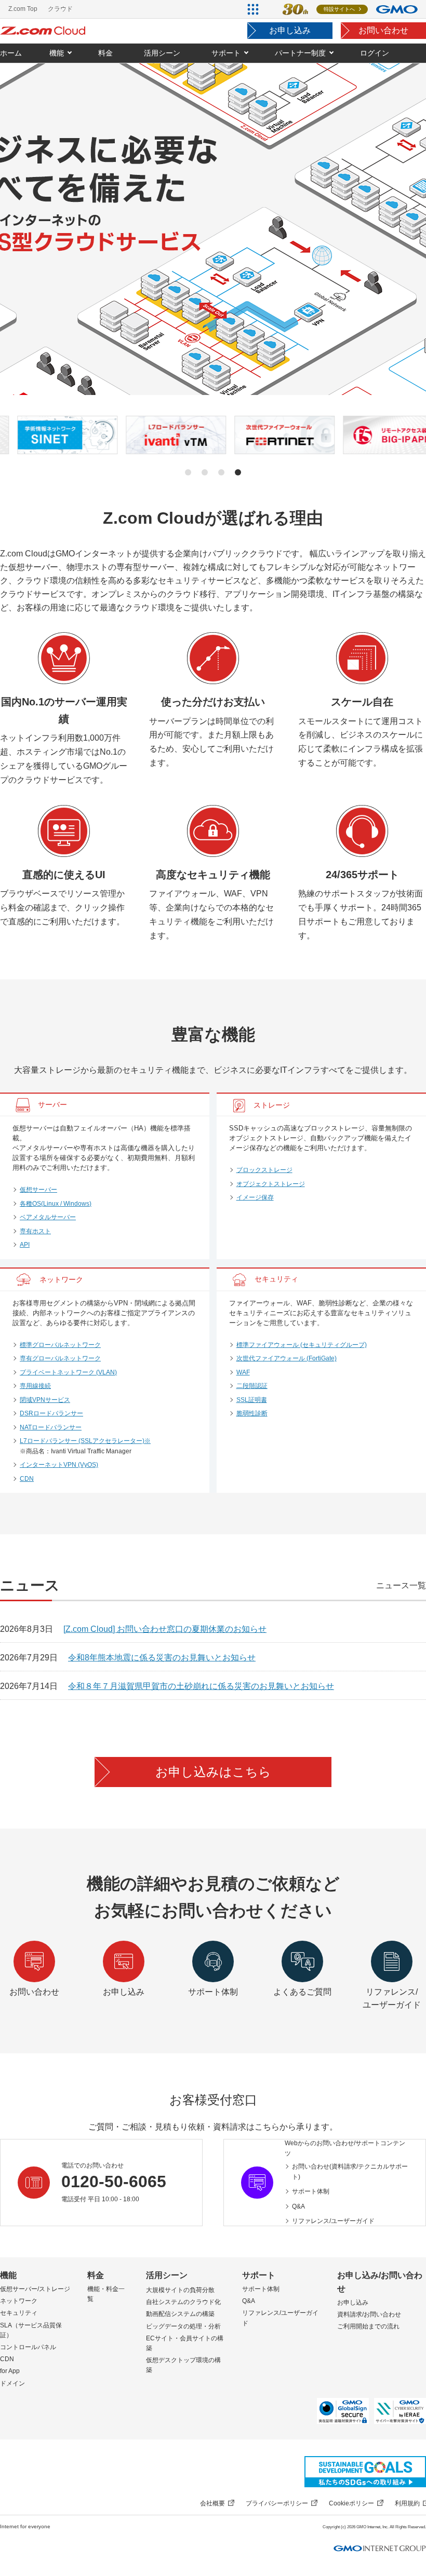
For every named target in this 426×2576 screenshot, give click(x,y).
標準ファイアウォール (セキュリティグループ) (302, 1345)
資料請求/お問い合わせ (369, 2314)
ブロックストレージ (264, 1170)
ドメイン (12, 2383)
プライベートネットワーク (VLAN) (68, 1372)
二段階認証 (252, 1386)
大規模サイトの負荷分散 (180, 2290)
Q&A (298, 2206)
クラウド (60, 9)
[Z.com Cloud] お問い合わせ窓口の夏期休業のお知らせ (165, 1629)
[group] (50, 435)
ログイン (375, 53)
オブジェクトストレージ (271, 1184)
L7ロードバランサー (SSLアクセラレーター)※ (85, 1441)
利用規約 (407, 2503)
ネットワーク (19, 2301)
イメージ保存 (255, 1197)
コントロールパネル (28, 2347)
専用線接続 (35, 1386)
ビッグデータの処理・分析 (183, 2326)
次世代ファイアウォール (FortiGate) (287, 1358)
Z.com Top (23, 9)
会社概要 (212, 2503)
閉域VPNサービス (45, 1400)
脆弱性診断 (252, 1413)
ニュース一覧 (401, 1585)
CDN (27, 1479)
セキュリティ (19, 2313)
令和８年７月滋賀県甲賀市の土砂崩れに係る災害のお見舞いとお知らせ (201, 1686)
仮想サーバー (38, 1190)
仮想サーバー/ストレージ (35, 2289)
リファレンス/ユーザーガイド (333, 2221)
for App (10, 2371)
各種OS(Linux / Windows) (56, 1204)
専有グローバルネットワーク (60, 1358)
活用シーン (167, 2275)
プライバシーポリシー (277, 2503)
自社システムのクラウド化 (183, 2302)
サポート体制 (311, 2191)
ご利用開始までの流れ (368, 2326)
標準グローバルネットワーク (60, 1345)
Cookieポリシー (351, 2503)
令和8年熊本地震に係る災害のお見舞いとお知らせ (162, 1658)
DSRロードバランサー (51, 1413)
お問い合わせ (383, 30)
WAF (243, 1372)
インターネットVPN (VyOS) (59, 1465)
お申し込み (290, 30)
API (25, 1245)
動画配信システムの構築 (180, 2314)
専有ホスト (35, 1231)
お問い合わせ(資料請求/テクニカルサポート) (350, 2172)
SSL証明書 (252, 1400)
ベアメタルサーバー (48, 1217)
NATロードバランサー (51, 1427)
